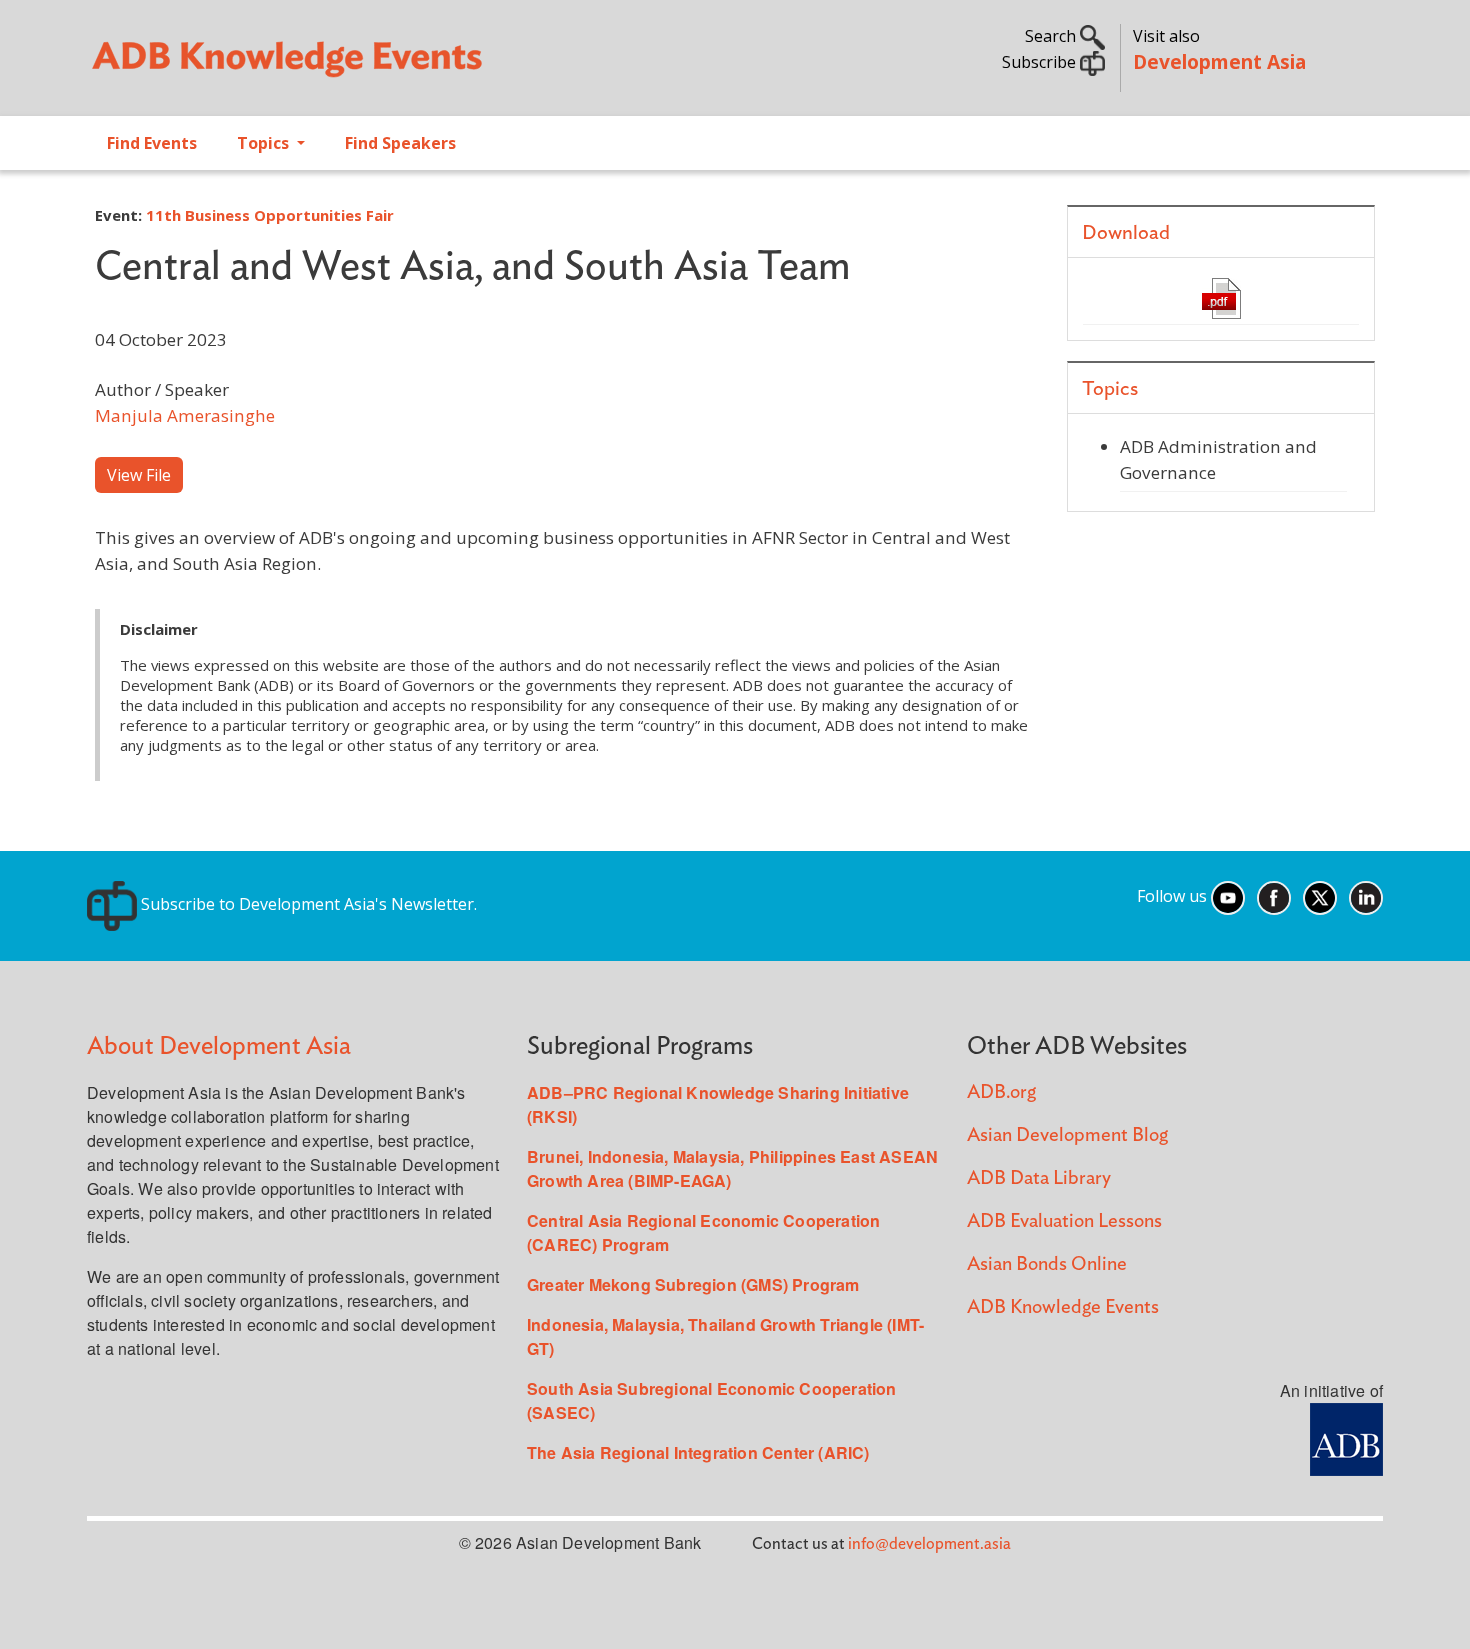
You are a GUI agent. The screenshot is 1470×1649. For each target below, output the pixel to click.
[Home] (401, 66)
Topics (265, 143)
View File (139, 475)
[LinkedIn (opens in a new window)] (1366, 896)
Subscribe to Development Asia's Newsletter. (307, 904)
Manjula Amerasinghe (185, 415)
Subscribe (1041, 62)
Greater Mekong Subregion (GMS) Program (693, 1284)
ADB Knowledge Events (1063, 1307)
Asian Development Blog (1067, 1135)
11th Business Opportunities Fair (270, 215)
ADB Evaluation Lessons (1064, 1221)
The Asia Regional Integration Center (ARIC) (698, 1452)
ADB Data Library (1039, 1178)
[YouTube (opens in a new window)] (1228, 896)
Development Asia (1219, 61)
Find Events (152, 143)
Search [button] (1052, 36)
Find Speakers (400, 143)
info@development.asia (929, 1544)
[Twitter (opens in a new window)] (1320, 896)
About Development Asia (219, 1046)
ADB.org (1001, 1092)
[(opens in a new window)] (1346, 1437)
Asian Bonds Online (1047, 1264)
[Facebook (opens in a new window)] (1274, 896)
